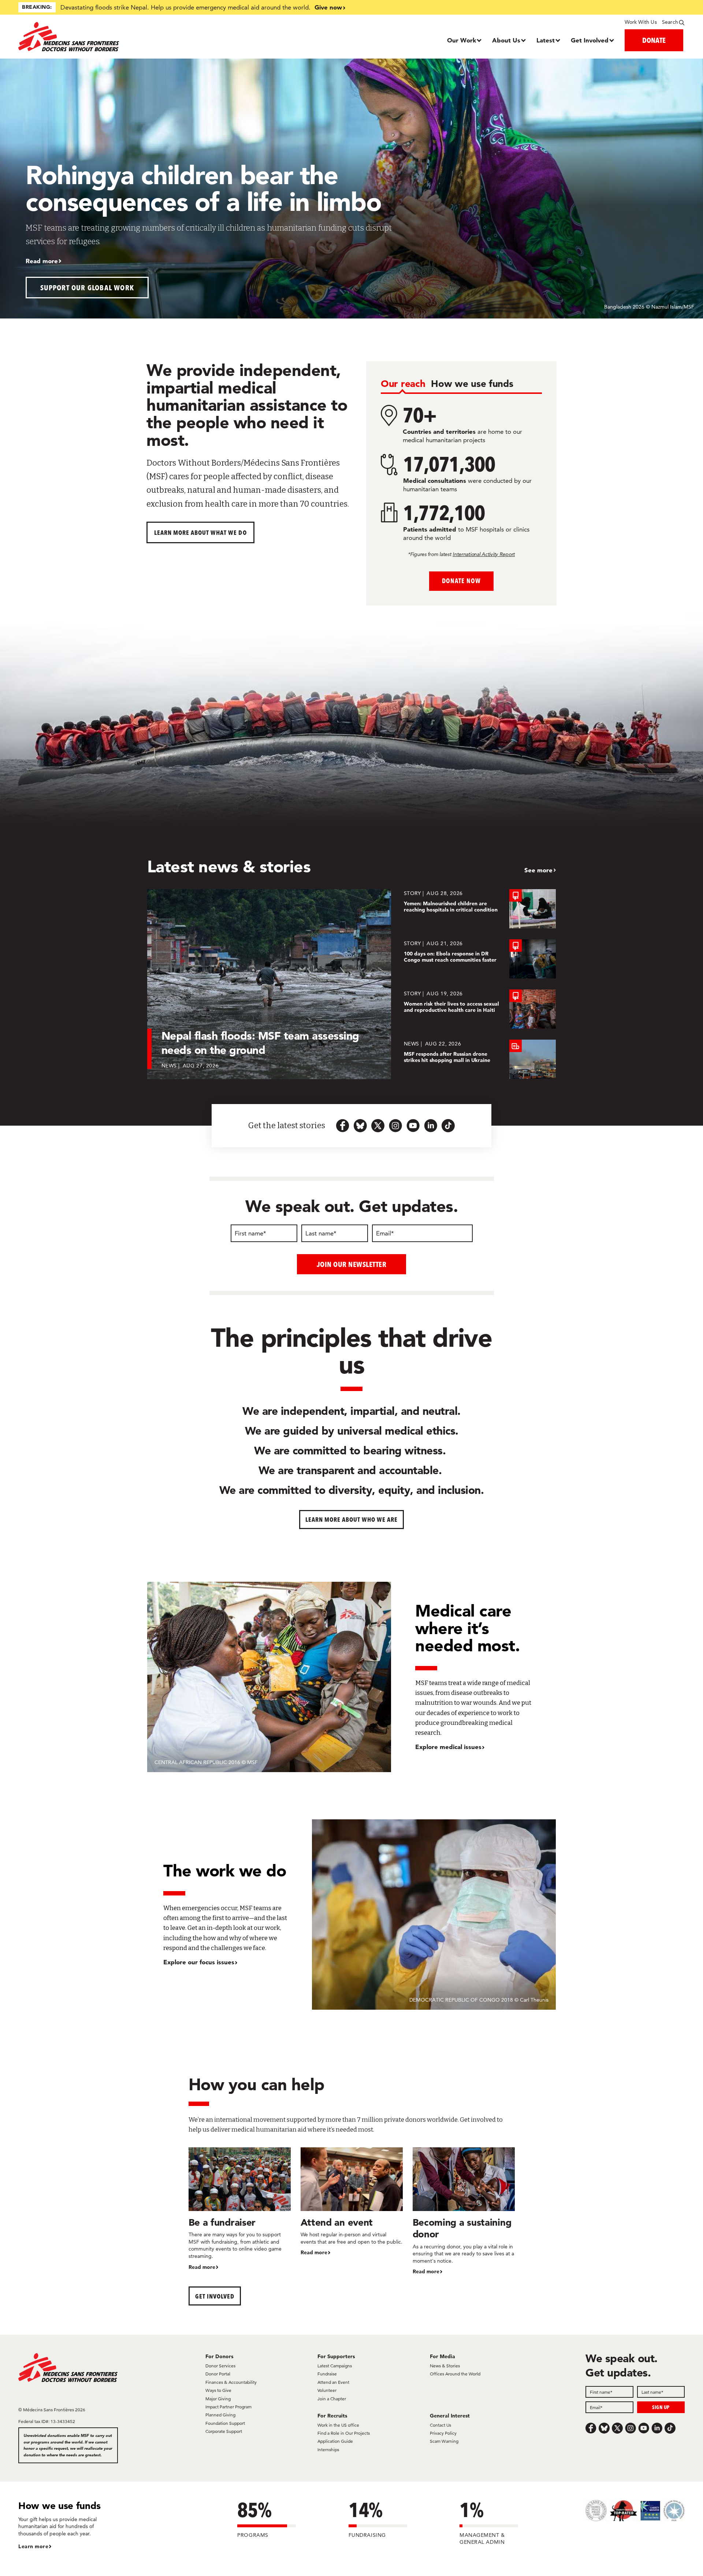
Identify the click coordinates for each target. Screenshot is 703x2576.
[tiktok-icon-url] (448, 1126)
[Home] (102, 37)
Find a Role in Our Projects (344, 2433)
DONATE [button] (654, 40)
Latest (546, 40)
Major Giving (218, 2399)
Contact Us (440, 2425)
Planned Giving (220, 2415)
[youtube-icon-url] (413, 1126)
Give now (328, 7)
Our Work (462, 40)
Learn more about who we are (352, 1519)
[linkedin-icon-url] (431, 1126)
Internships (328, 2450)
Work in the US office (338, 2425)
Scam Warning (444, 2441)
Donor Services (220, 2366)
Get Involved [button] (215, 2296)
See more (538, 870)
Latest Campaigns (335, 2366)
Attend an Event (333, 2382)
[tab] (403, 384)
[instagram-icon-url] (395, 1126)
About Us (506, 40)
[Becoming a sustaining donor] (464, 2212)
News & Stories (445, 2366)
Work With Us (641, 22)
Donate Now (461, 581)
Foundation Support (225, 2423)
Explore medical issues (448, 1747)
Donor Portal (218, 2374)
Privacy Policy (443, 2433)
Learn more (33, 2546)
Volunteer (327, 2390)
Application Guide (335, 2441)
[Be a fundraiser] (240, 2209)
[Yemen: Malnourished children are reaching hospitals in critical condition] (480, 909)
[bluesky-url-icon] (360, 1126)
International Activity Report (484, 554)
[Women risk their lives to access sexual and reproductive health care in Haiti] (480, 1009)
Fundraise (327, 2374)
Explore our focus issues (199, 1962)
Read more (42, 261)
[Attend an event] (352, 2202)
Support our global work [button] (87, 288)
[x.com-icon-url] (378, 1126)
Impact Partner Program (228, 2407)
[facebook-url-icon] (343, 1126)
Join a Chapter (332, 2399)
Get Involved (590, 40)
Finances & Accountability (231, 2382)
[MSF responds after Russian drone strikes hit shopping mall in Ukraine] (480, 1059)
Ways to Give (218, 2390)
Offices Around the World (455, 2374)
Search (670, 22)
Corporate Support (224, 2431)
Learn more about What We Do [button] (200, 532)
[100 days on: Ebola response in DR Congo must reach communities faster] (480, 959)
